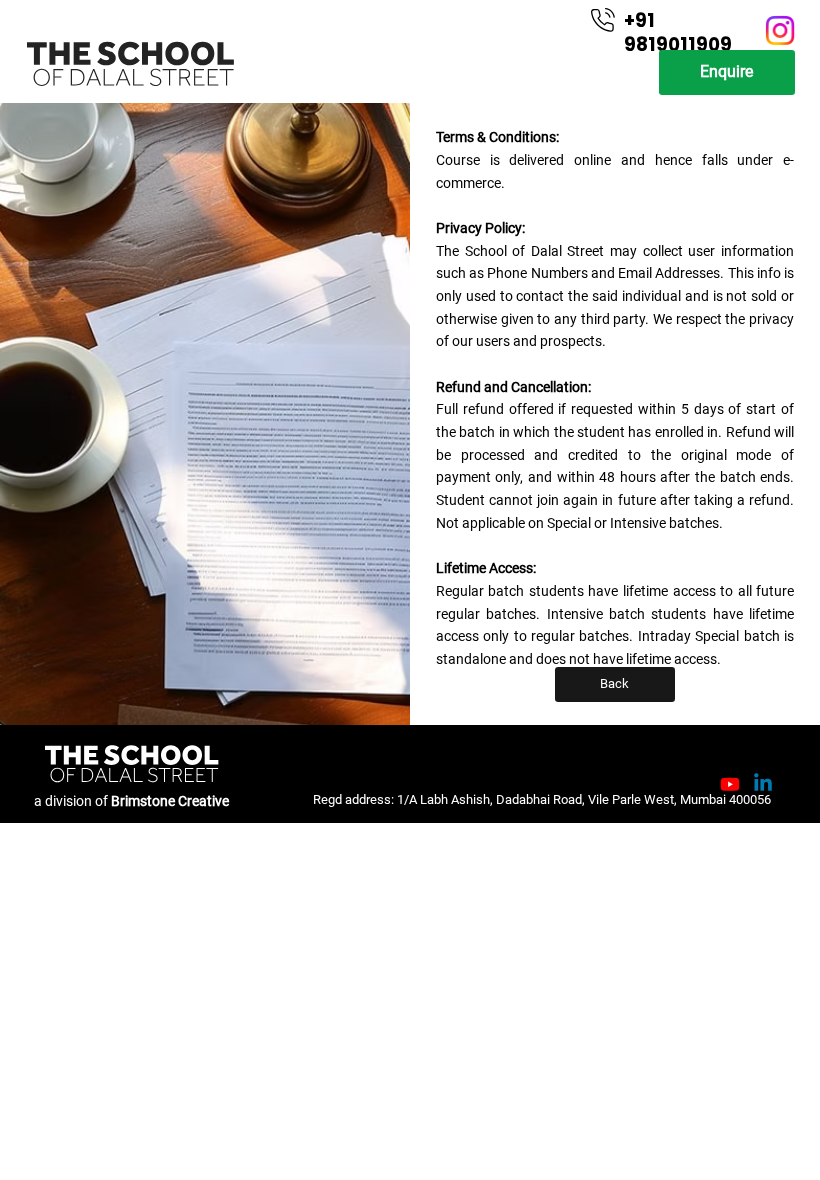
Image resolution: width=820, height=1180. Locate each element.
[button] (727, 72)
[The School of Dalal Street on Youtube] (730, 784)
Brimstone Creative (170, 801)
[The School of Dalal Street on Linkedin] (763, 784)
